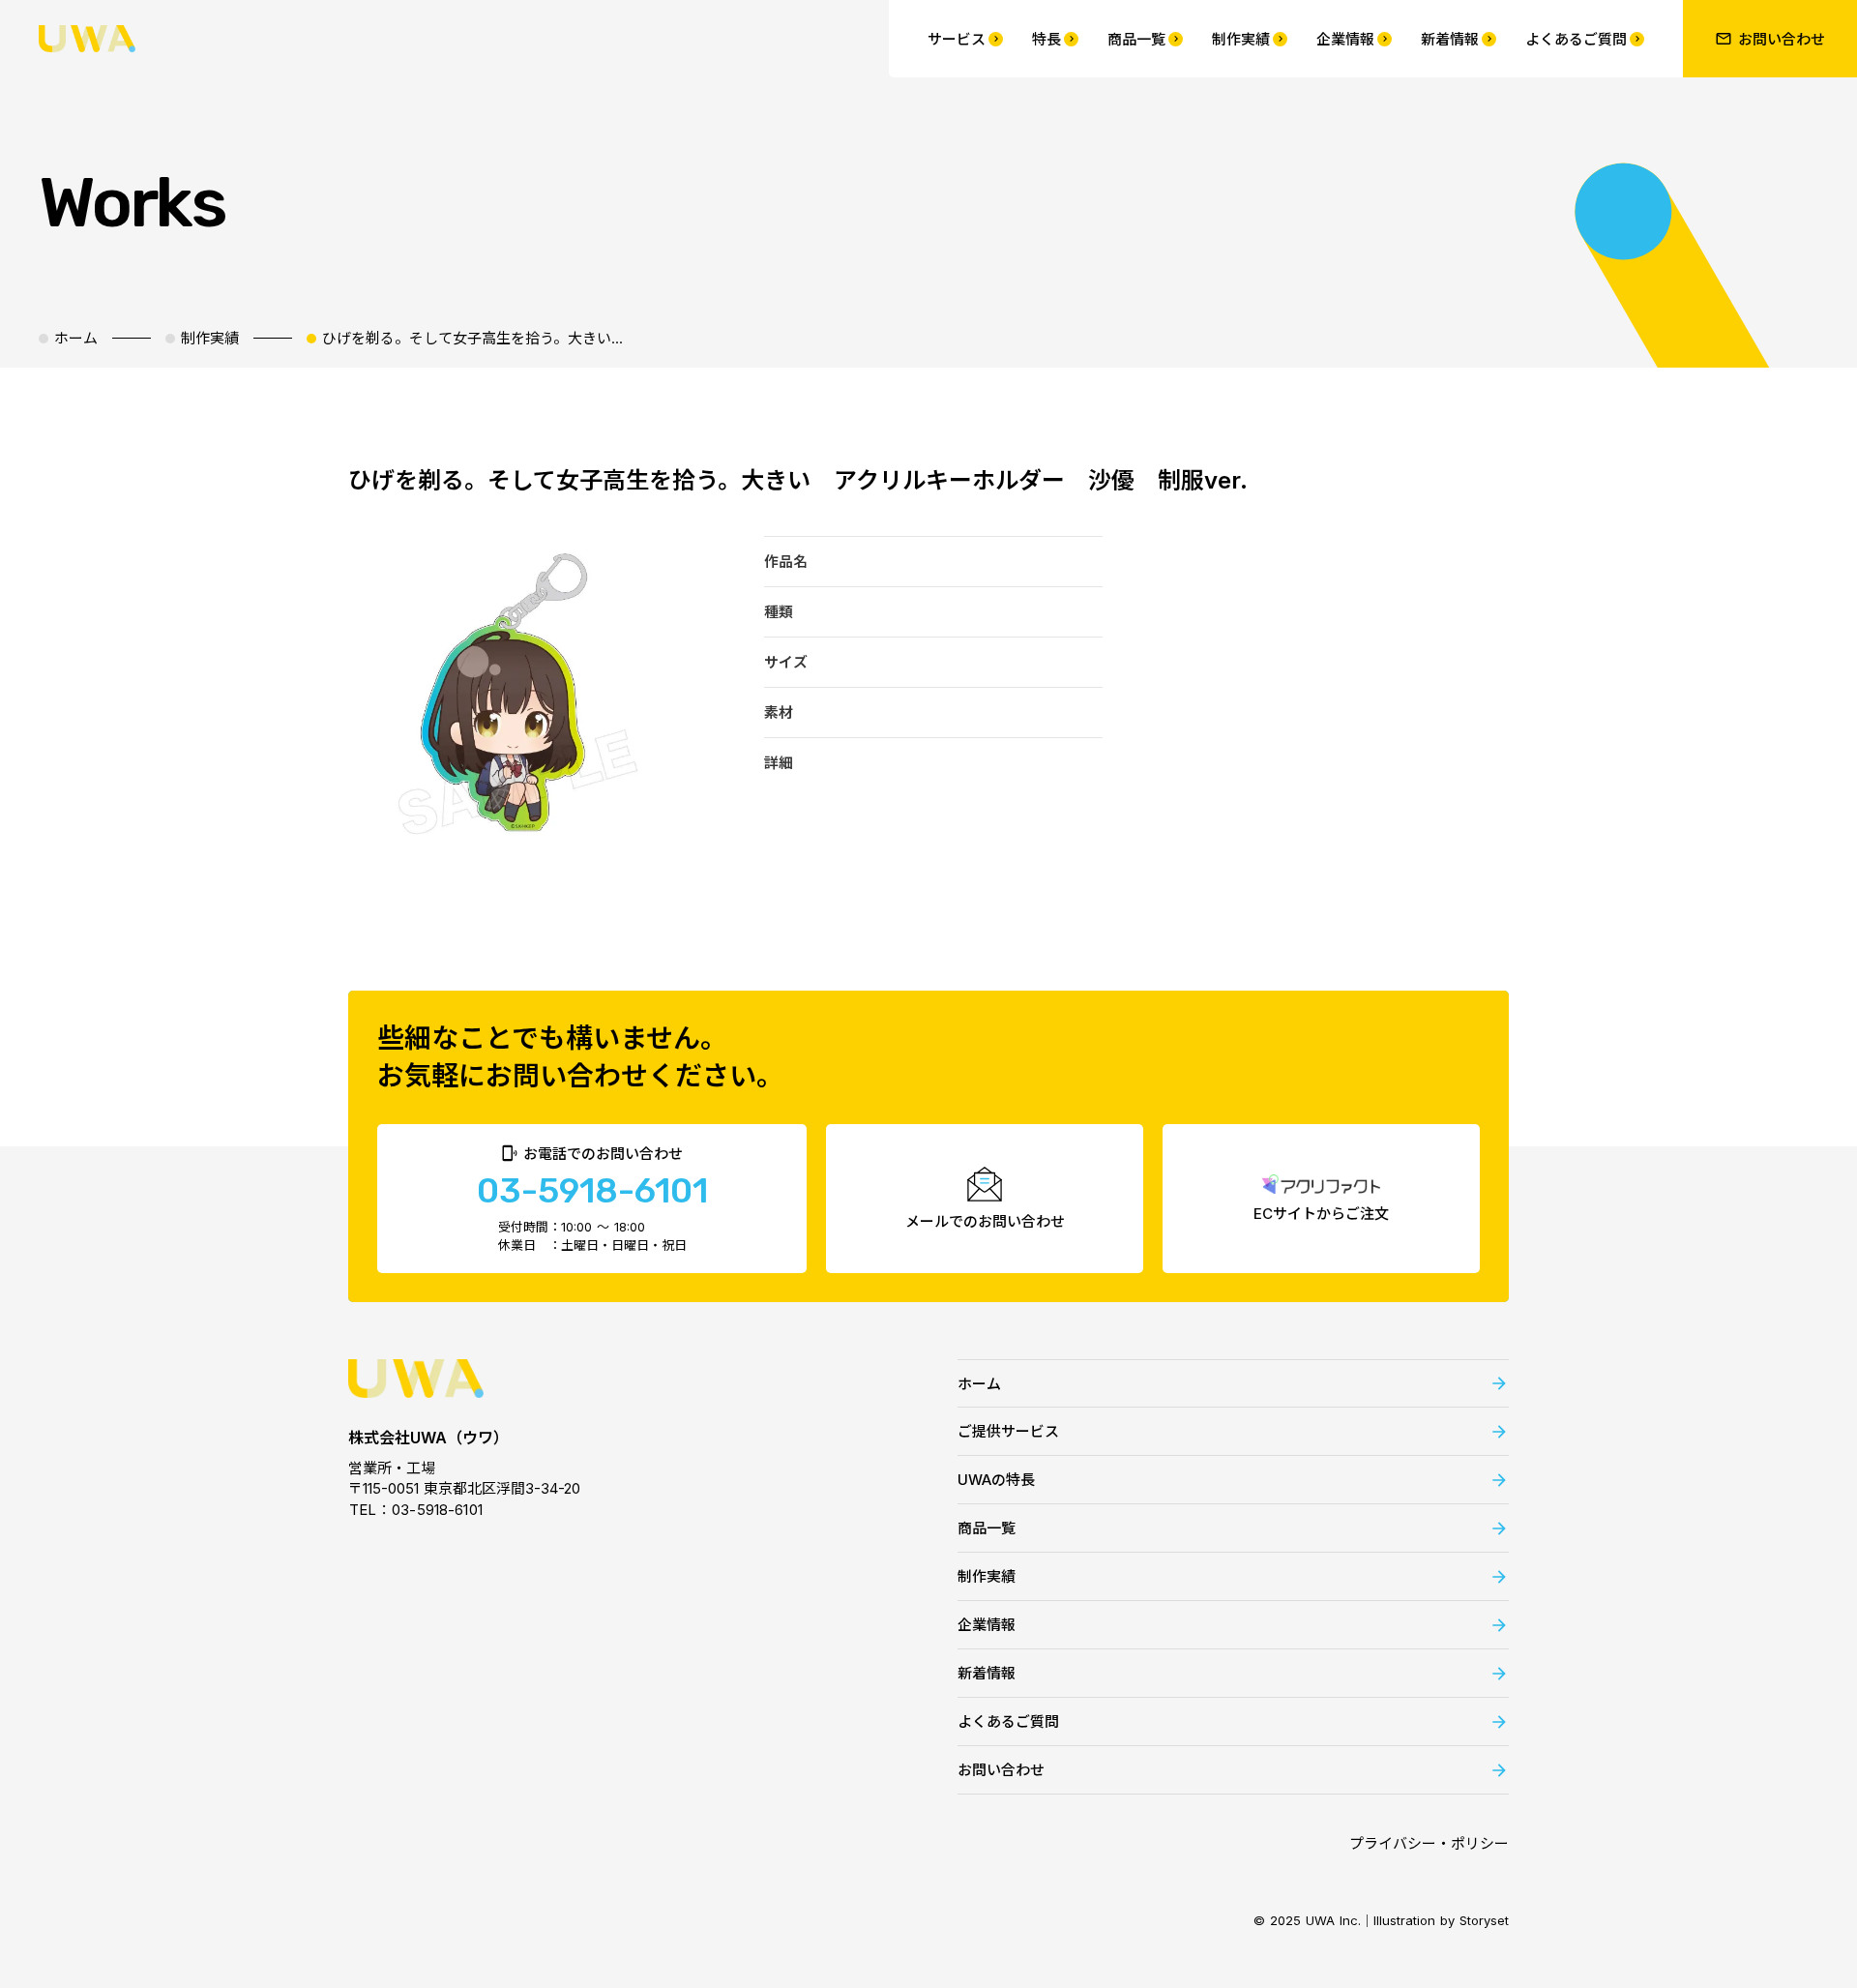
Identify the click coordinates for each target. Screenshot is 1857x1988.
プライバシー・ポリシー (1429, 1843)
